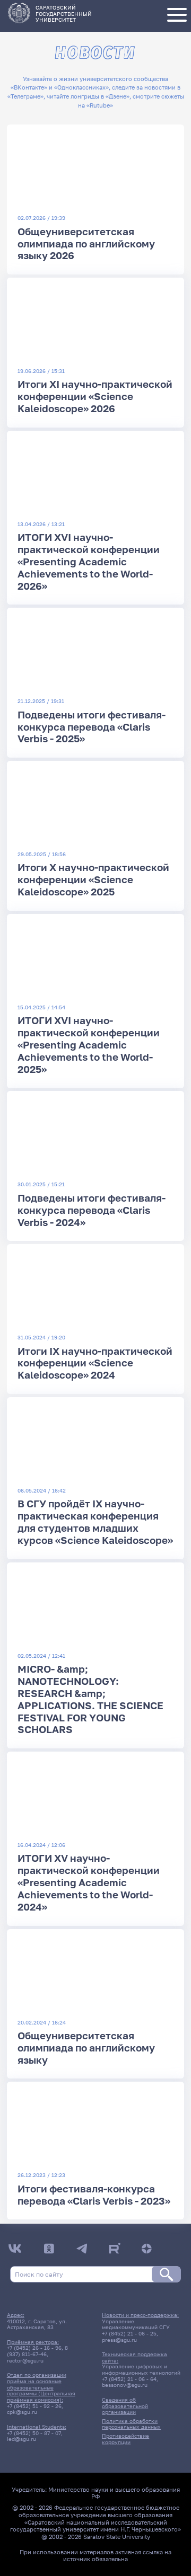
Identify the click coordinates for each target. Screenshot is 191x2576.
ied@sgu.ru (21, 2439)
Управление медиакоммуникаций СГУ (136, 2324)
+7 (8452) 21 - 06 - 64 (129, 2379)
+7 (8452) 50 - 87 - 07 (34, 2433)
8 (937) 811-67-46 (37, 2351)
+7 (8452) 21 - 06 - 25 (129, 2333)
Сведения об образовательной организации (125, 2406)
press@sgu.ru (119, 2340)
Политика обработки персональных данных (131, 2424)
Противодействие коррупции (125, 2439)
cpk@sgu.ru (22, 2412)
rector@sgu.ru (25, 2360)
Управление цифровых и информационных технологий (141, 2369)
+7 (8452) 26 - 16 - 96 (34, 2348)
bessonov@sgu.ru (125, 2385)
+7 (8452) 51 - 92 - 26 (34, 2406)
